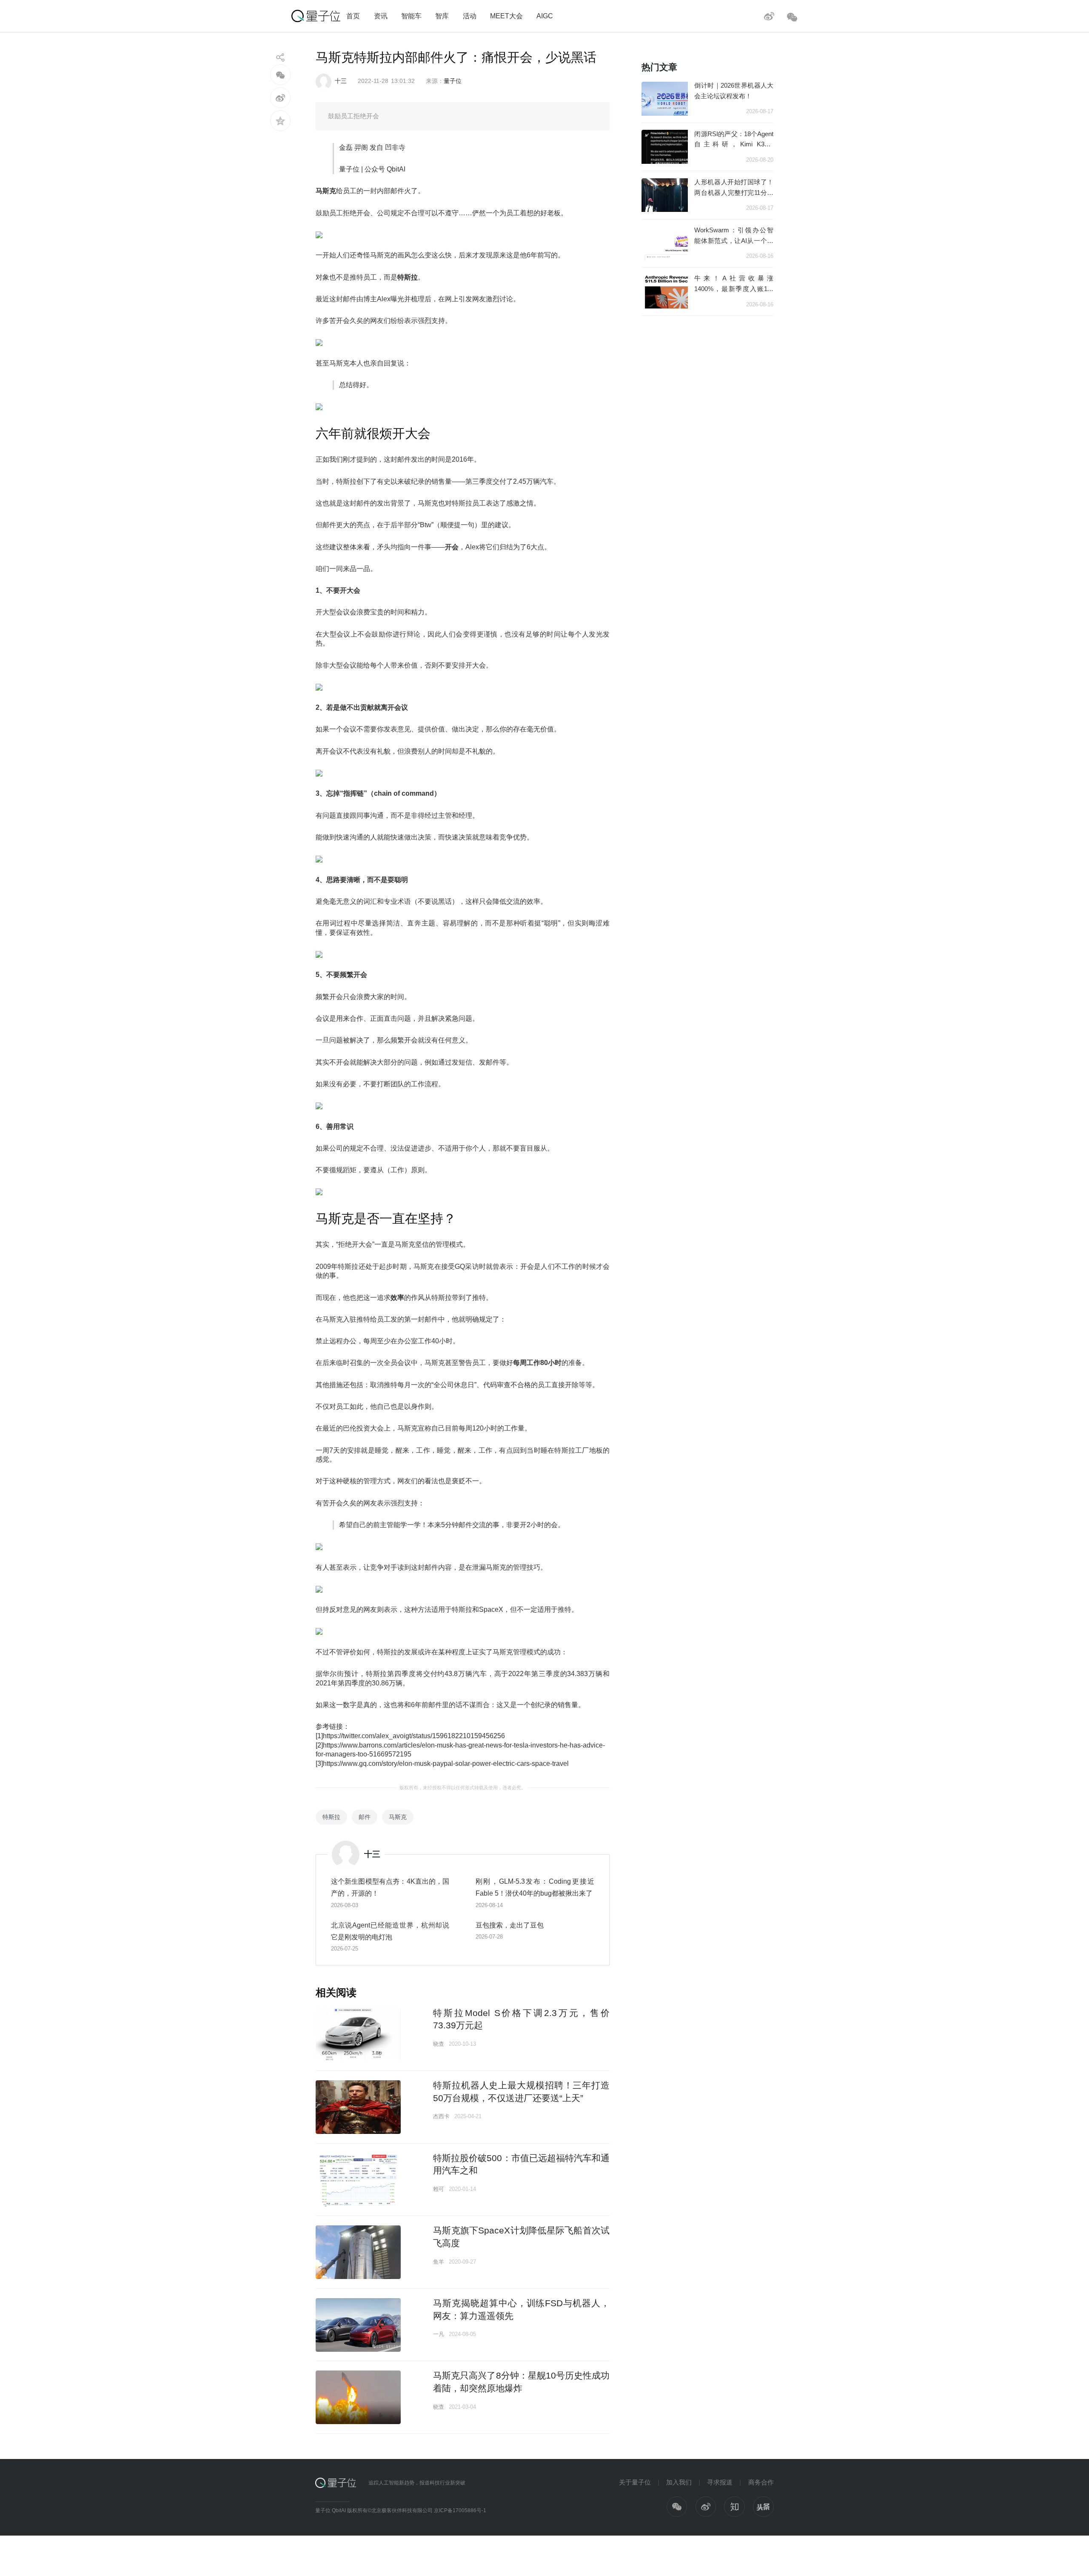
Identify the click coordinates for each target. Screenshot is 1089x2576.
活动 (470, 16)
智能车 (411, 16)
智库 (442, 16)
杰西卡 (441, 2116)
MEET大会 (506, 16)
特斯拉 (331, 1817)
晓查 (439, 2044)
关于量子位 (635, 2482)
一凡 (439, 2334)
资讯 (381, 16)
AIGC (545, 16)
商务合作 (761, 2482)
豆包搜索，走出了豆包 (510, 1925)
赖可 (439, 2189)
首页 (353, 16)
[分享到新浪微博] (281, 98)
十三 (341, 81)
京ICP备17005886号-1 (460, 2510)
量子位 (453, 81)
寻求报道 (720, 2482)
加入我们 (679, 2482)
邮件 (365, 1817)
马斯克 (398, 1817)
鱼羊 (439, 2262)
